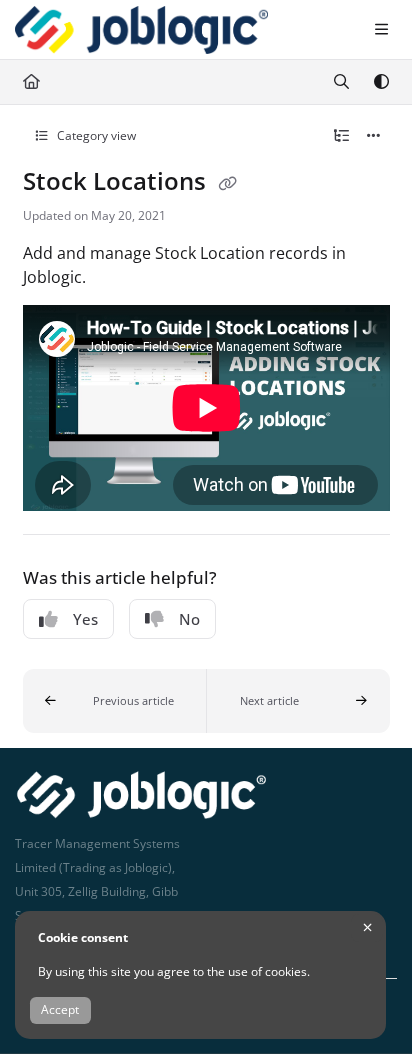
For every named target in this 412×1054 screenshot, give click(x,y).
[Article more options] (374, 136)
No (189, 619)
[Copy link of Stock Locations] (228, 184)
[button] (115, 701)
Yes (85, 619)
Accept (60, 1009)
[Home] (141, 30)
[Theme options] (381, 82)
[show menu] (381, 30)
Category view (95, 135)
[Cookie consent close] (367, 927)
